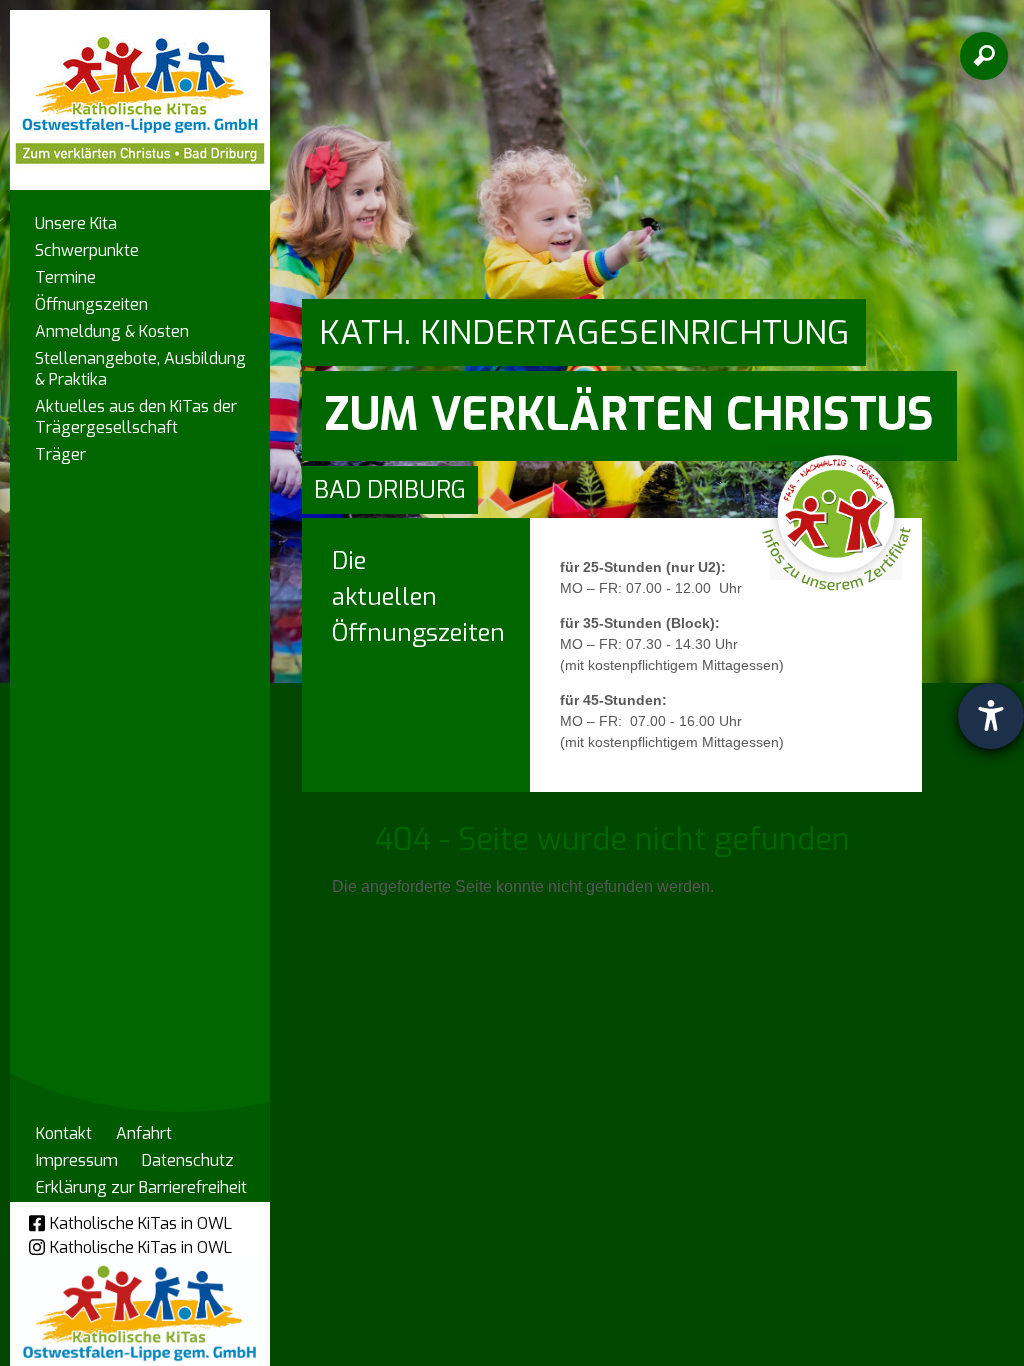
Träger (60, 454)
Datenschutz (188, 1160)
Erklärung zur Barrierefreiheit (141, 1187)
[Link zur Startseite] (140, 90)
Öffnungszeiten (91, 304)
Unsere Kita (76, 223)
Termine (65, 277)
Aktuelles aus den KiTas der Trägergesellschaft (136, 417)
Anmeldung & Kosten (112, 331)
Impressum (77, 1160)
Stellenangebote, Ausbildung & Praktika (140, 369)
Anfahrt (144, 1133)
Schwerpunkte (87, 250)
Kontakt (64, 1133)
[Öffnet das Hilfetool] (991, 716)
